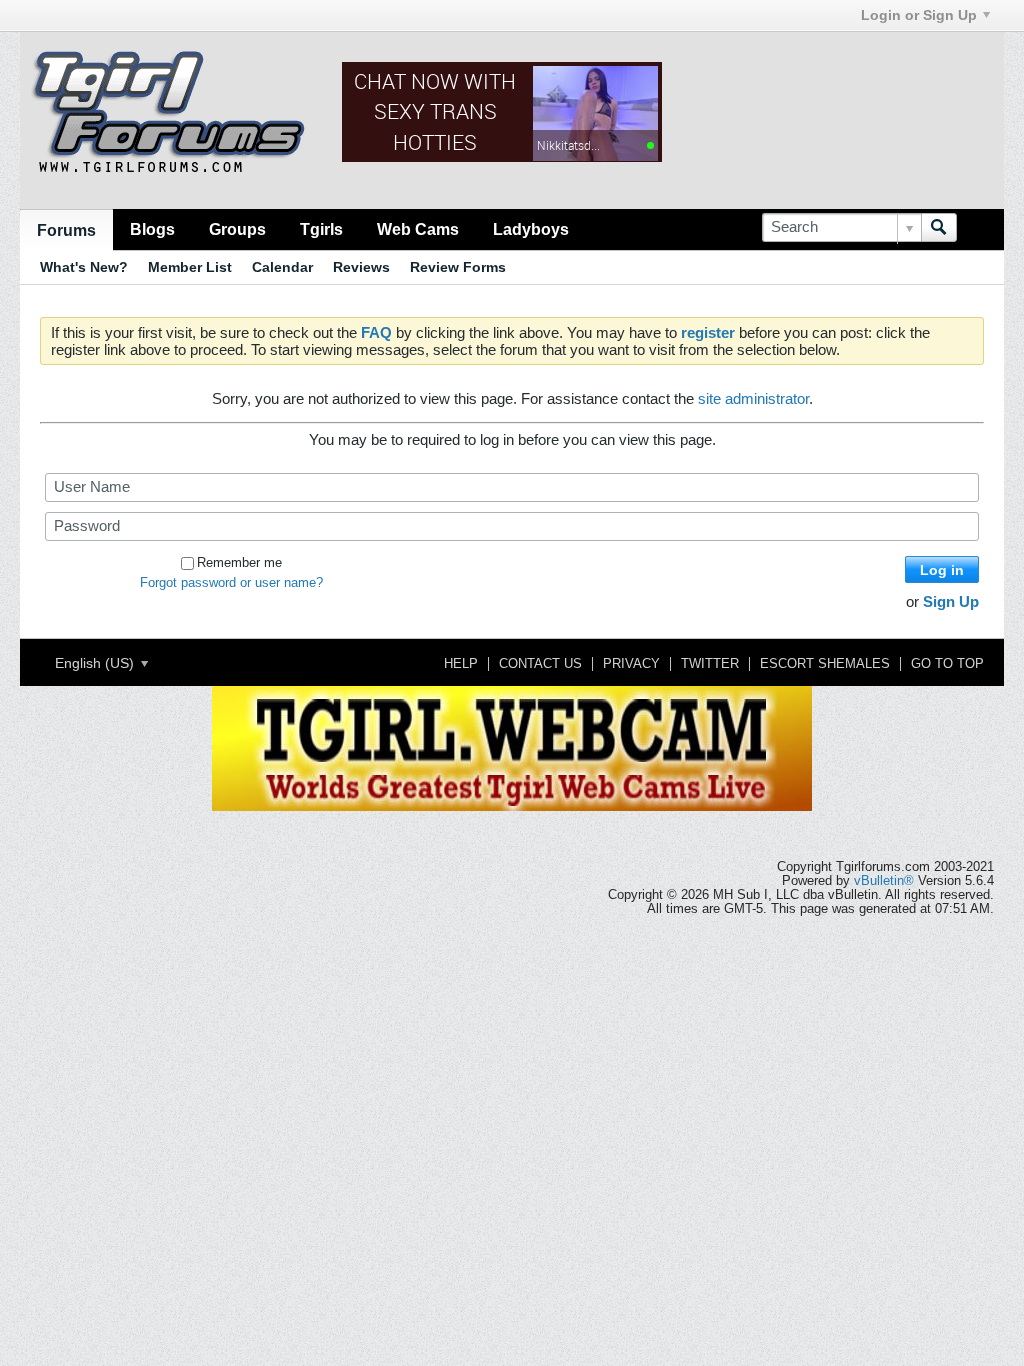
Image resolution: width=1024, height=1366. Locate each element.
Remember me (239, 563)
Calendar (282, 267)
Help (461, 664)
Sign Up (951, 601)
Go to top (947, 664)
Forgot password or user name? (231, 583)
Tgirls (321, 229)
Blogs (152, 229)
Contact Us (540, 664)
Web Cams (418, 229)
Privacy (631, 664)
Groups (237, 229)
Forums (66, 230)
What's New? (84, 267)
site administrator (753, 398)
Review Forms (458, 267)
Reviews (361, 267)
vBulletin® (884, 881)
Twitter (710, 664)
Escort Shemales (825, 664)
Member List (190, 267)
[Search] (939, 227)
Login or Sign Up (919, 15)
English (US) (96, 663)
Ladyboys (531, 229)
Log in (942, 570)
